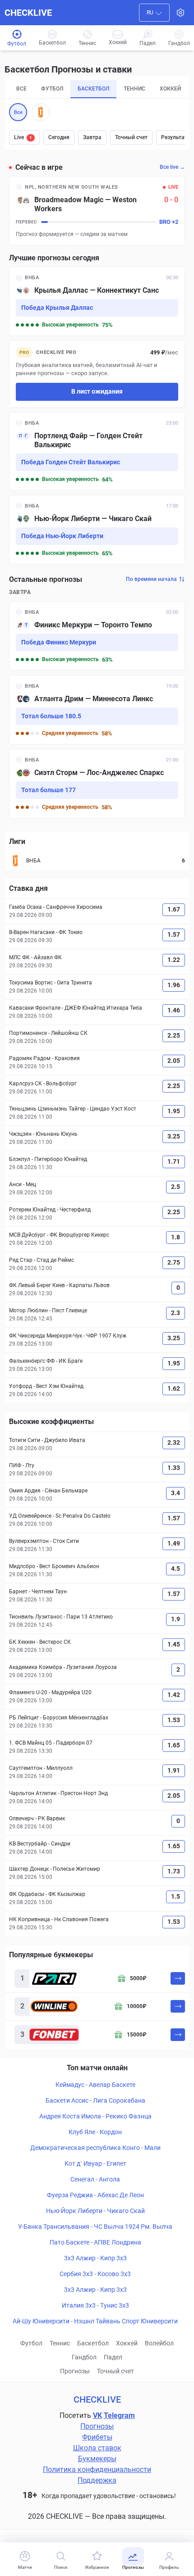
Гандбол (84, 2357)
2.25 (174, 1035)
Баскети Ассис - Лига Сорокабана (95, 2100)
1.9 (176, 1619)
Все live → (172, 167)
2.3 (176, 1313)
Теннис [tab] (134, 89)
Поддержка (97, 2480)
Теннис (60, 2343)
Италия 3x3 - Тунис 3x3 (95, 2305)
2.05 (174, 1061)
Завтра (92, 137)
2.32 (174, 1442)
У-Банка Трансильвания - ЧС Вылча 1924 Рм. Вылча (95, 2227)
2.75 (174, 1262)
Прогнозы (75, 2371)
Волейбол (159, 2343)
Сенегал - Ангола (95, 2179)
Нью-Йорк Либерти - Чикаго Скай (95, 2211)
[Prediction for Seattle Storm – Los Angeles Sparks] (97, 784)
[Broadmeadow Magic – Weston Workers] (97, 211)
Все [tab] (21, 89)
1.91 (174, 1770)
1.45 (174, 1644)
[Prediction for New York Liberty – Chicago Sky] (97, 530)
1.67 (174, 909)
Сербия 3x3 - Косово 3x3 (95, 2274)
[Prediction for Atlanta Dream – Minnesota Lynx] (97, 710)
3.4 (176, 1493)
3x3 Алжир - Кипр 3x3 (95, 2258)
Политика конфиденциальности (97, 2469)
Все (18, 112)
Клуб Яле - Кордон (95, 2132)
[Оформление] (180, 13)
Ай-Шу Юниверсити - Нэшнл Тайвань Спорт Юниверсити (95, 2321)
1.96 (174, 985)
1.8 (176, 1237)
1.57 (174, 934)
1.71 (174, 1161)
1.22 (174, 960)
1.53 (174, 1720)
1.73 (174, 1871)
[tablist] (97, 89)
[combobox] (154, 13)
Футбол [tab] (52, 89)
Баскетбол (93, 2343)
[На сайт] (178, 1978)
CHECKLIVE (28, 13)
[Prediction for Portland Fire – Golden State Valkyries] (97, 451)
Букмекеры (97, 2459)
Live (23, 137)
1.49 (174, 1543)
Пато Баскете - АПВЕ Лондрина (95, 2242)
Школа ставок (97, 2448)
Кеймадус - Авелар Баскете (95, 2085)
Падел (113, 2357)
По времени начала (151, 579)
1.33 (174, 1468)
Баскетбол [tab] (93, 89)
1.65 (174, 1745)
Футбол (31, 2343)
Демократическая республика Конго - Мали (95, 2148)
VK (97, 2415)
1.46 (174, 1010)
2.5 (176, 1187)
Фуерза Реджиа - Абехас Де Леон (95, 2195)
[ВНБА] (41, 112)
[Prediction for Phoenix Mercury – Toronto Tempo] (97, 636)
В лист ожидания (97, 391)
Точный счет (131, 137)
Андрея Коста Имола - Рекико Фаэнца (95, 2116)
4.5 (176, 1569)
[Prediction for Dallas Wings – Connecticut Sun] (97, 301)
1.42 (174, 1695)
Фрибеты (97, 2437)
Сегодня (59, 137)
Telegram (119, 2415)
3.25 (174, 1136)
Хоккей (127, 2343)
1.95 (174, 1111)
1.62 (174, 1388)
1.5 (176, 1896)
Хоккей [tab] (170, 89)
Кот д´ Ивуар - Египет (95, 2163)
